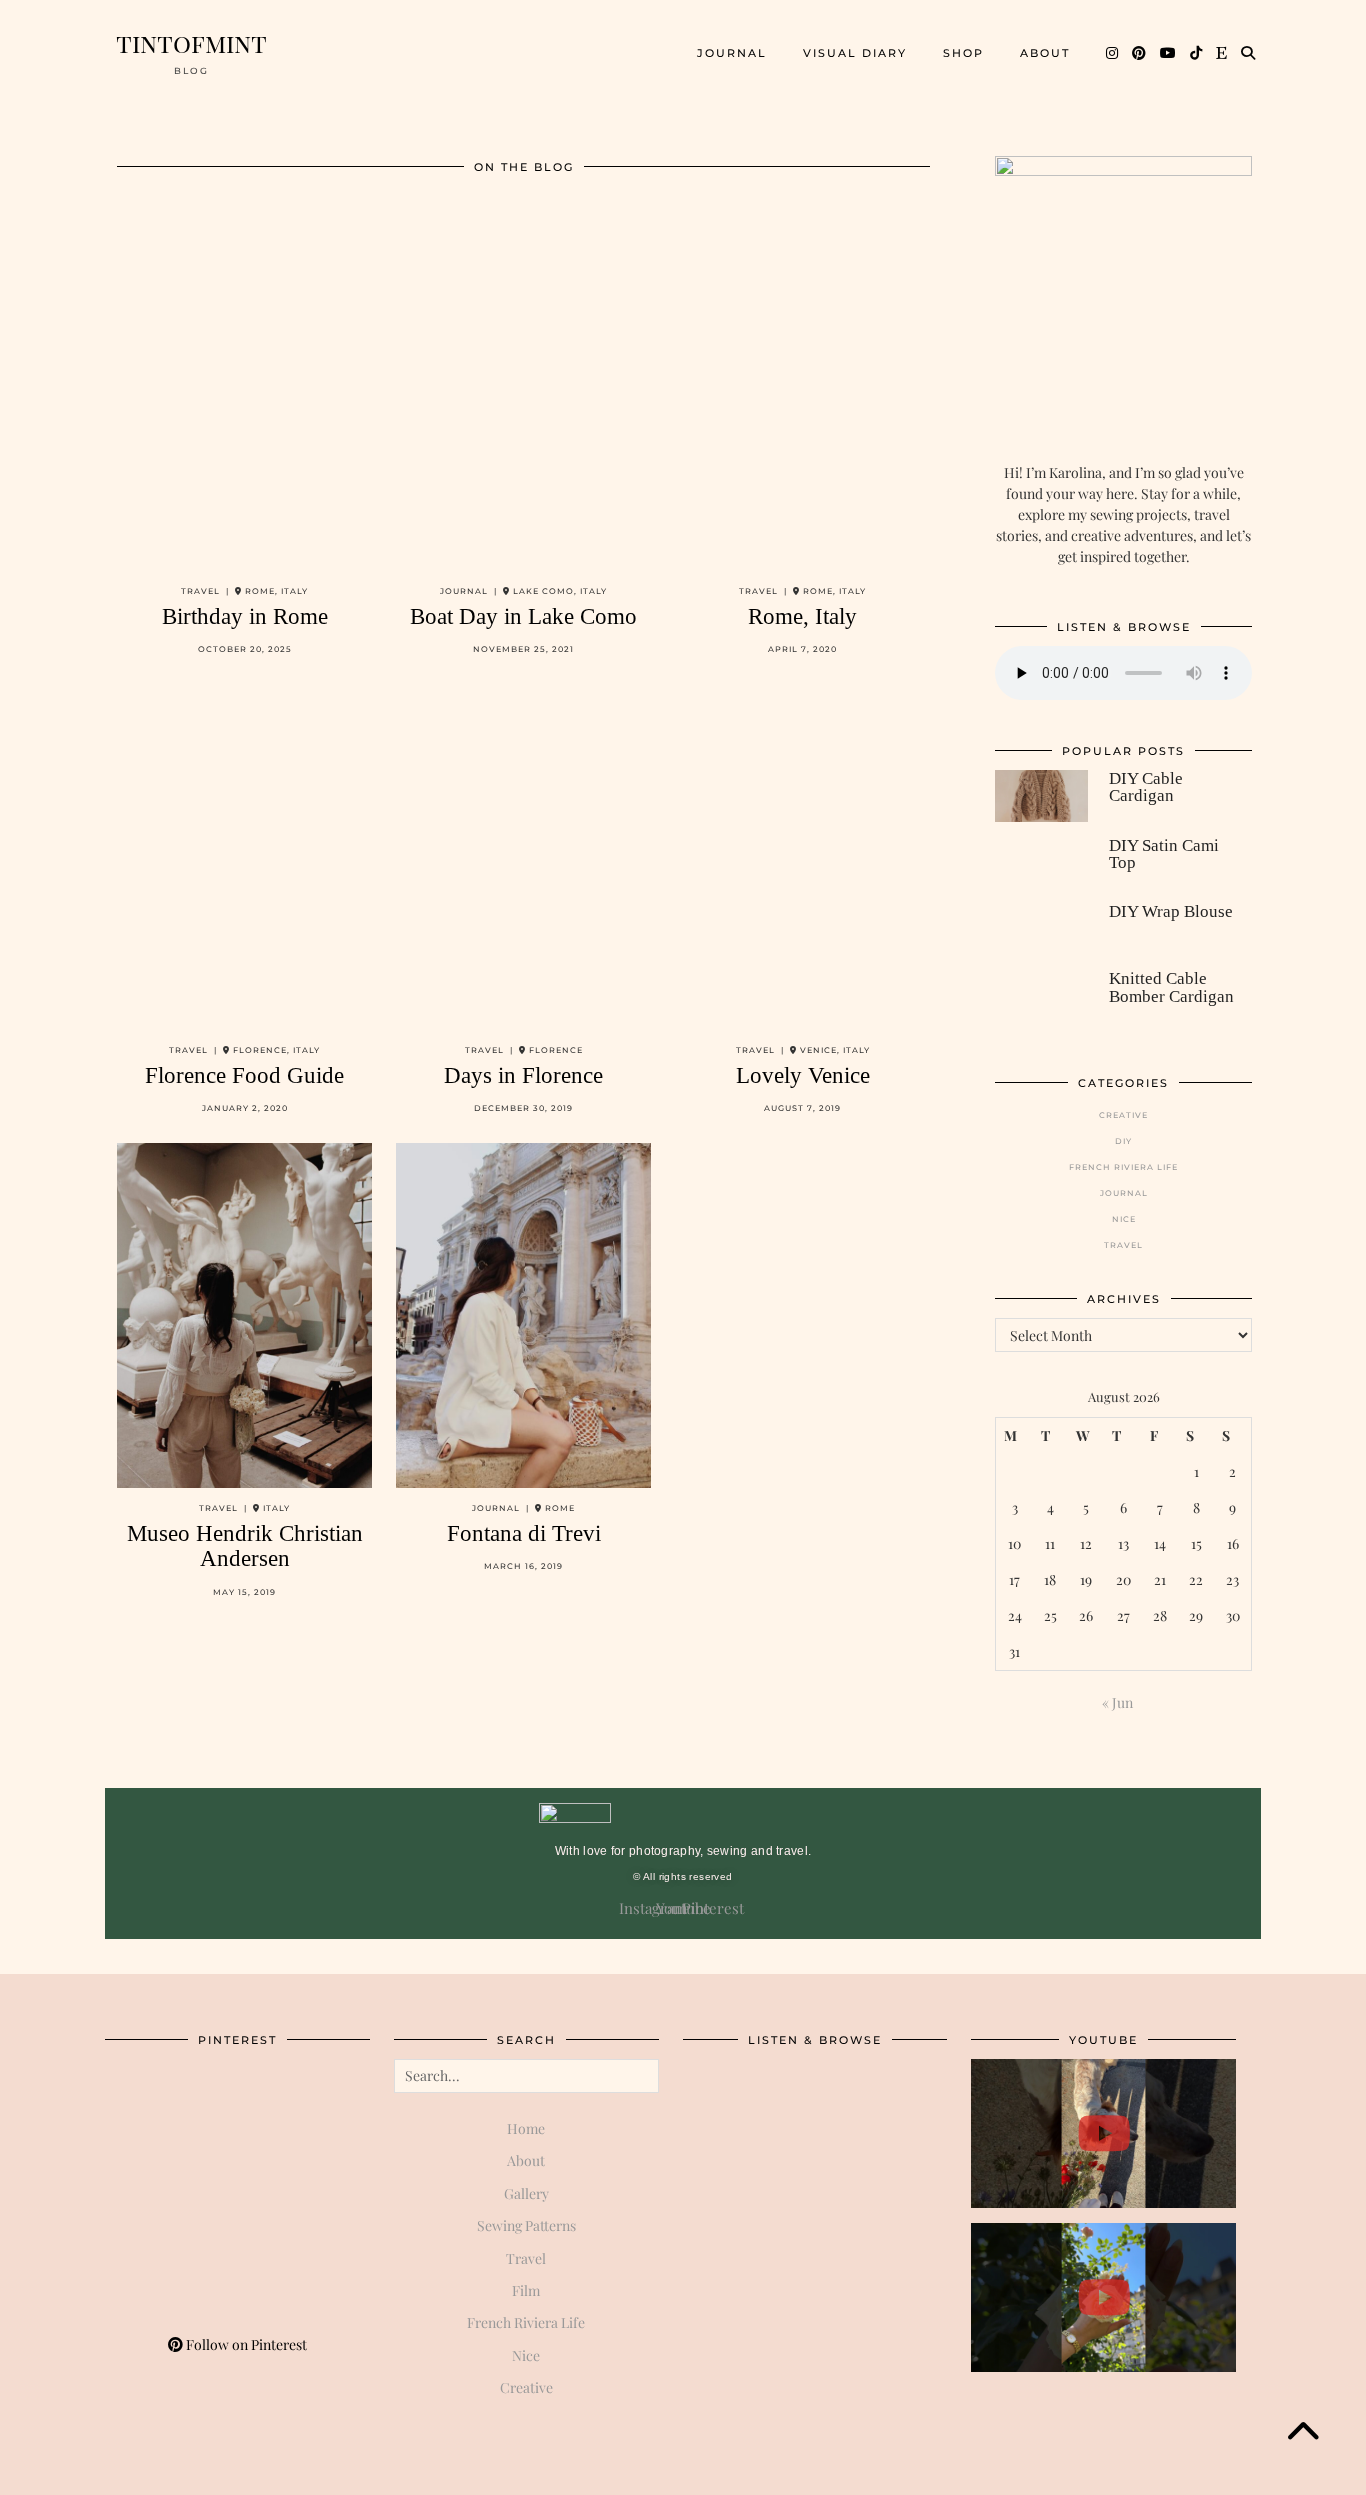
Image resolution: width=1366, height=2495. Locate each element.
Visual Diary (855, 53)
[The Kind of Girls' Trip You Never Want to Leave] (1103, 2133)
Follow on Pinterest (245, 2344)
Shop (963, 53)
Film (526, 2290)
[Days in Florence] (523, 856)
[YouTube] (1169, 53)
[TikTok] (1197, 53)
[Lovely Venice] (802, 856)
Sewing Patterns (526, 2225)
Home (526, 2128)
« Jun (1117, 1702)
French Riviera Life (1123, 1167)
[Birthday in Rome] (244, 398)
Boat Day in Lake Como (523, 616)
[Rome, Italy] (802, 398)
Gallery (526, 2193)
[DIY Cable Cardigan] (1041, 796)
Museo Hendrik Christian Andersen (245, 1546)
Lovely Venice (803, 1075)
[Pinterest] (1140, 53)
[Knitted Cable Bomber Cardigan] (1041, 996)
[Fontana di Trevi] (523, 1315)
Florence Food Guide (244, 1075)
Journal (732, 53)
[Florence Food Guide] (244, 856)
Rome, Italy (802, 616)
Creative (1123, 1115)
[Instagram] (1113, 53)
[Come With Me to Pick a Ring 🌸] (1103, 2297)
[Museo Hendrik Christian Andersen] (244, 1315)
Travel (1123, 1245)
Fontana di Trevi (524, 1533)
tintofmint (191, 42)
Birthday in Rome (245, 616)
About (1045, 53)
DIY (1123, 1141)
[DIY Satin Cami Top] (1041, 863)
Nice (1124, 1219)
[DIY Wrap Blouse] (1041, 929)
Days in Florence (523, 1075)
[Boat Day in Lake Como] (523, 398)
